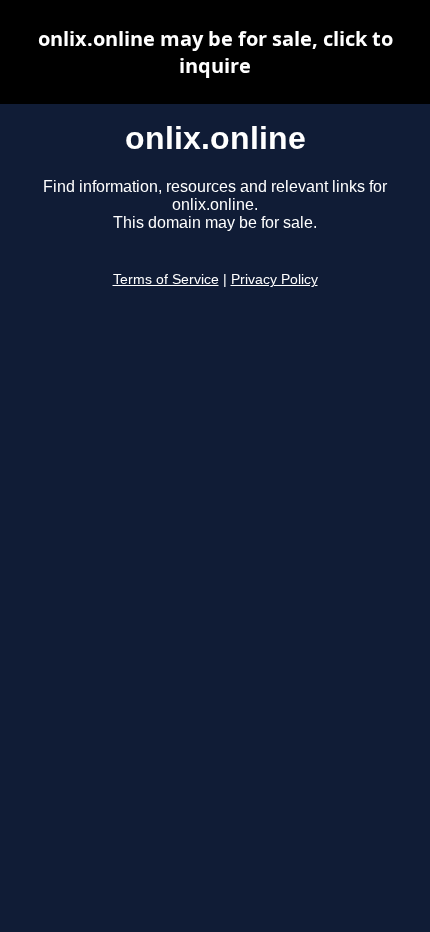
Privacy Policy (274, 279)
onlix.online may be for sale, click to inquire (215, 52)
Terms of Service (166, 279)
